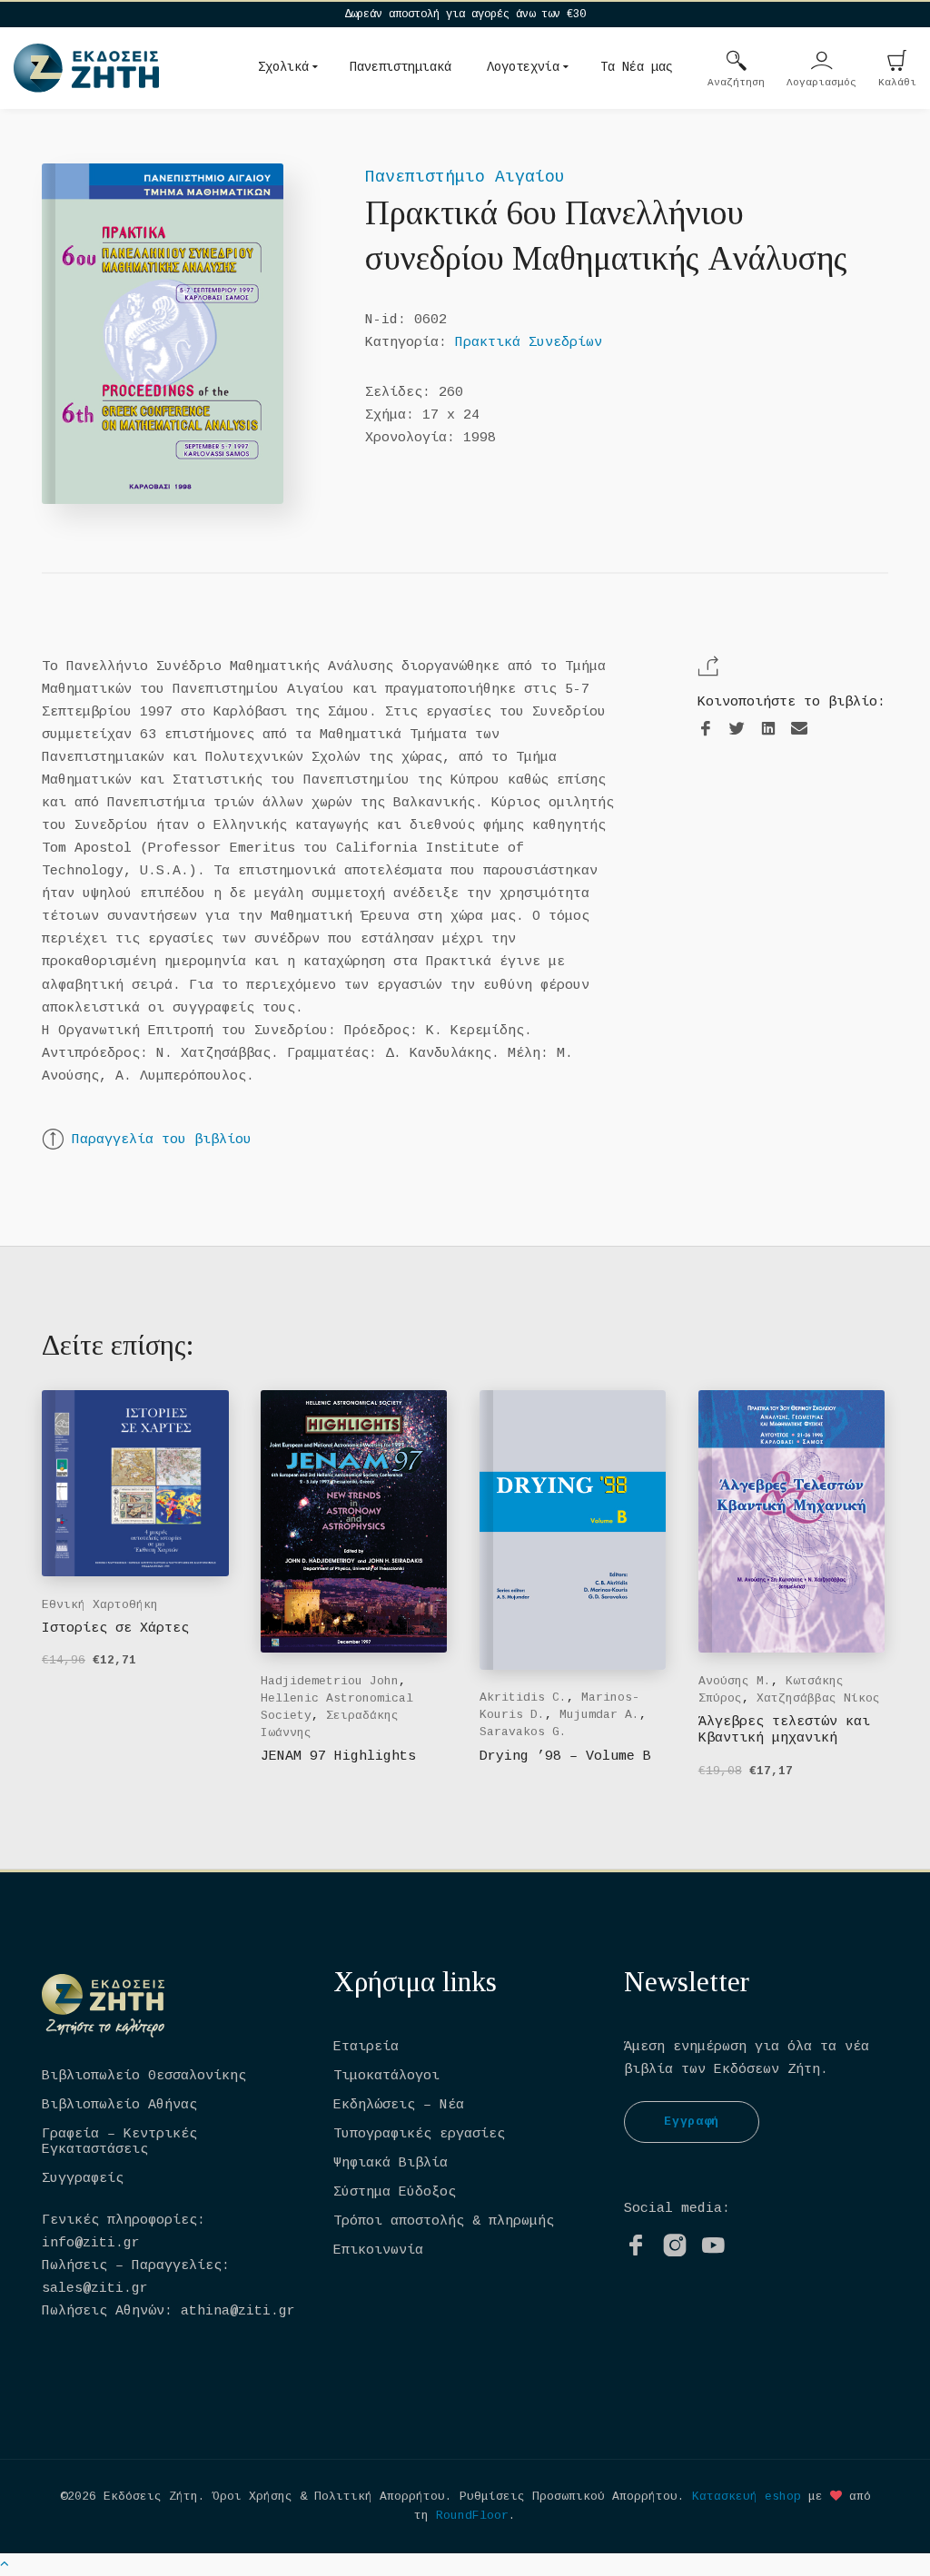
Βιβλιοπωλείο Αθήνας (119, 2105)
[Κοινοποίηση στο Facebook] (706, 730)
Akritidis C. (523, 1698)
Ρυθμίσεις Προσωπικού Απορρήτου (569, 2497)
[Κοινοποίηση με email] (799, 729)
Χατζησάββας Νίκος (818, 1698)
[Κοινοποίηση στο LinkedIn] (768, 730)
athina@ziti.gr (238, 2311)
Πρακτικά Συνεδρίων (529, 343)
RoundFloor (472, 2516)
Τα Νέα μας (637, 67)
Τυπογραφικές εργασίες (419, 2134)
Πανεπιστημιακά (401, 67)
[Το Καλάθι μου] (897, 63)
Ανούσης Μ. (735, 1681)
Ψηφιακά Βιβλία (391, 2163)
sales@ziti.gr (95, 2289)
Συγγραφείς (83, 2179)
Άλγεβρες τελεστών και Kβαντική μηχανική (784, 1730)
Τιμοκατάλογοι (386, 2076)
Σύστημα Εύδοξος (395, 2192)
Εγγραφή (692, 2122)
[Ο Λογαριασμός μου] (822, 63)
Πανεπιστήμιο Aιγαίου (465, 177)
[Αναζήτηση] (737, 63)
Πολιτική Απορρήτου (380, 2497)
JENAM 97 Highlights (338, 1757)
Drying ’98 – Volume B (565, 1757)
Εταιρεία (366, 2047)
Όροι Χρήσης (252, 2497)
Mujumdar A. (599, 1715)
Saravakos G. (523, 1732)
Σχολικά (283, 67)
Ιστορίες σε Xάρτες (115, 1629)
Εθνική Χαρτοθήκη (100, 1605)
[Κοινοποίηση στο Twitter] (737, 730)
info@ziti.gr (91, 2243)
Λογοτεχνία (523, 67)
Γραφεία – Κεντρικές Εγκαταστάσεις (119, 2142)
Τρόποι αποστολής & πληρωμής (444, 2221)
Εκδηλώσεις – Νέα (399, 2105)
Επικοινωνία (378, 2250)
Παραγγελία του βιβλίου (162, 1140)
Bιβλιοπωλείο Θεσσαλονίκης (144, 2076)
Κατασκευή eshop (747, 2497)
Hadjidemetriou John (330, 1681)
